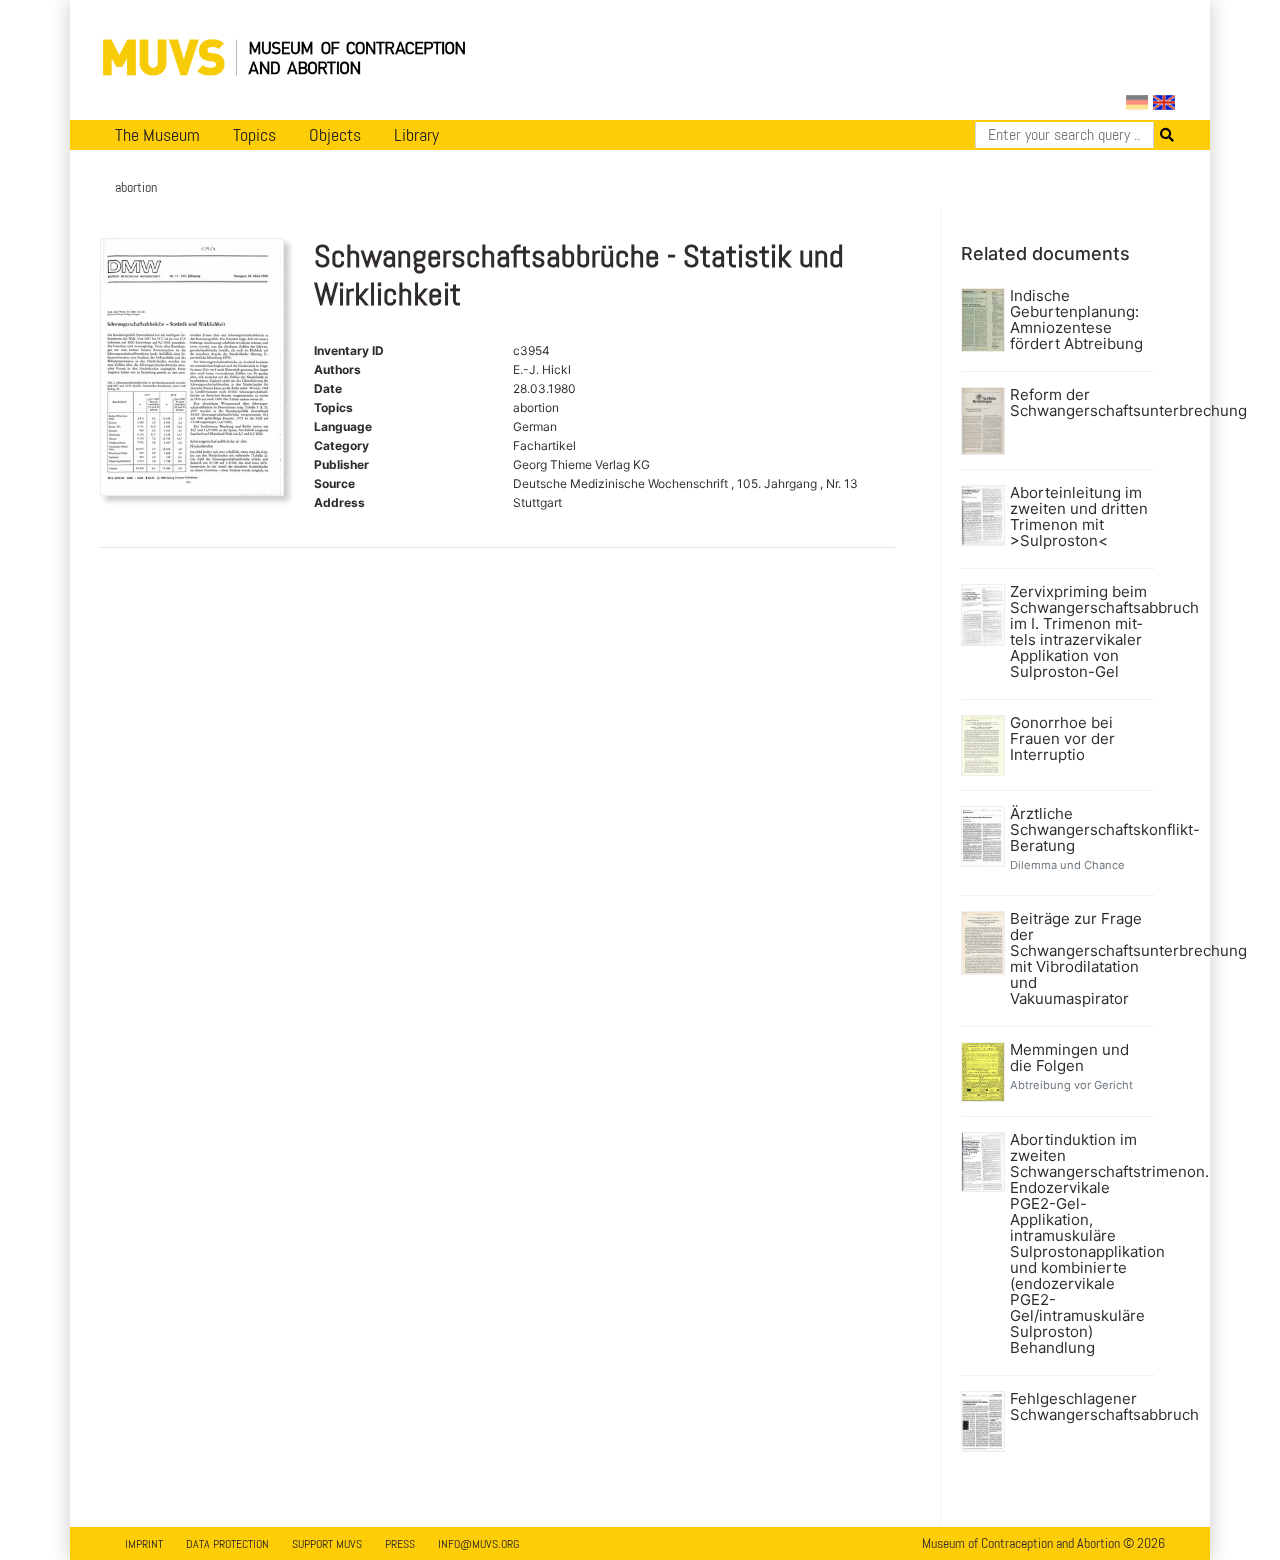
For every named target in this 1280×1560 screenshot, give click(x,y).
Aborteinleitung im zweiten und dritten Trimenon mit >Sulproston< (1079, 517)
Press (400, 1544)
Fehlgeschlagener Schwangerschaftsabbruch (1080, 1407)
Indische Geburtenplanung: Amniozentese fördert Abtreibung (1076, 320)
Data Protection (227, 1544)
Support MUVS (327, 1544)
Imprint (144, 1544)
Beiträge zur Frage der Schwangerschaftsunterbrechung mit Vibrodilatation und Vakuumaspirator (1080, 959)
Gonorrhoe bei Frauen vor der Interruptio (1062, 739)
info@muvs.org (478, 1544)
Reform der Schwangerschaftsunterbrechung (1080, 403)
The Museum (157, 135)
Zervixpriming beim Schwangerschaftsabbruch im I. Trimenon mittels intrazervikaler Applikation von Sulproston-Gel (1080, 632)
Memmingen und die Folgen (1069, 1058)
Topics (254, 135)
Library (416, 135)
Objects (335, 135)
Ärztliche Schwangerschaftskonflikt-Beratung (1080, 830)
